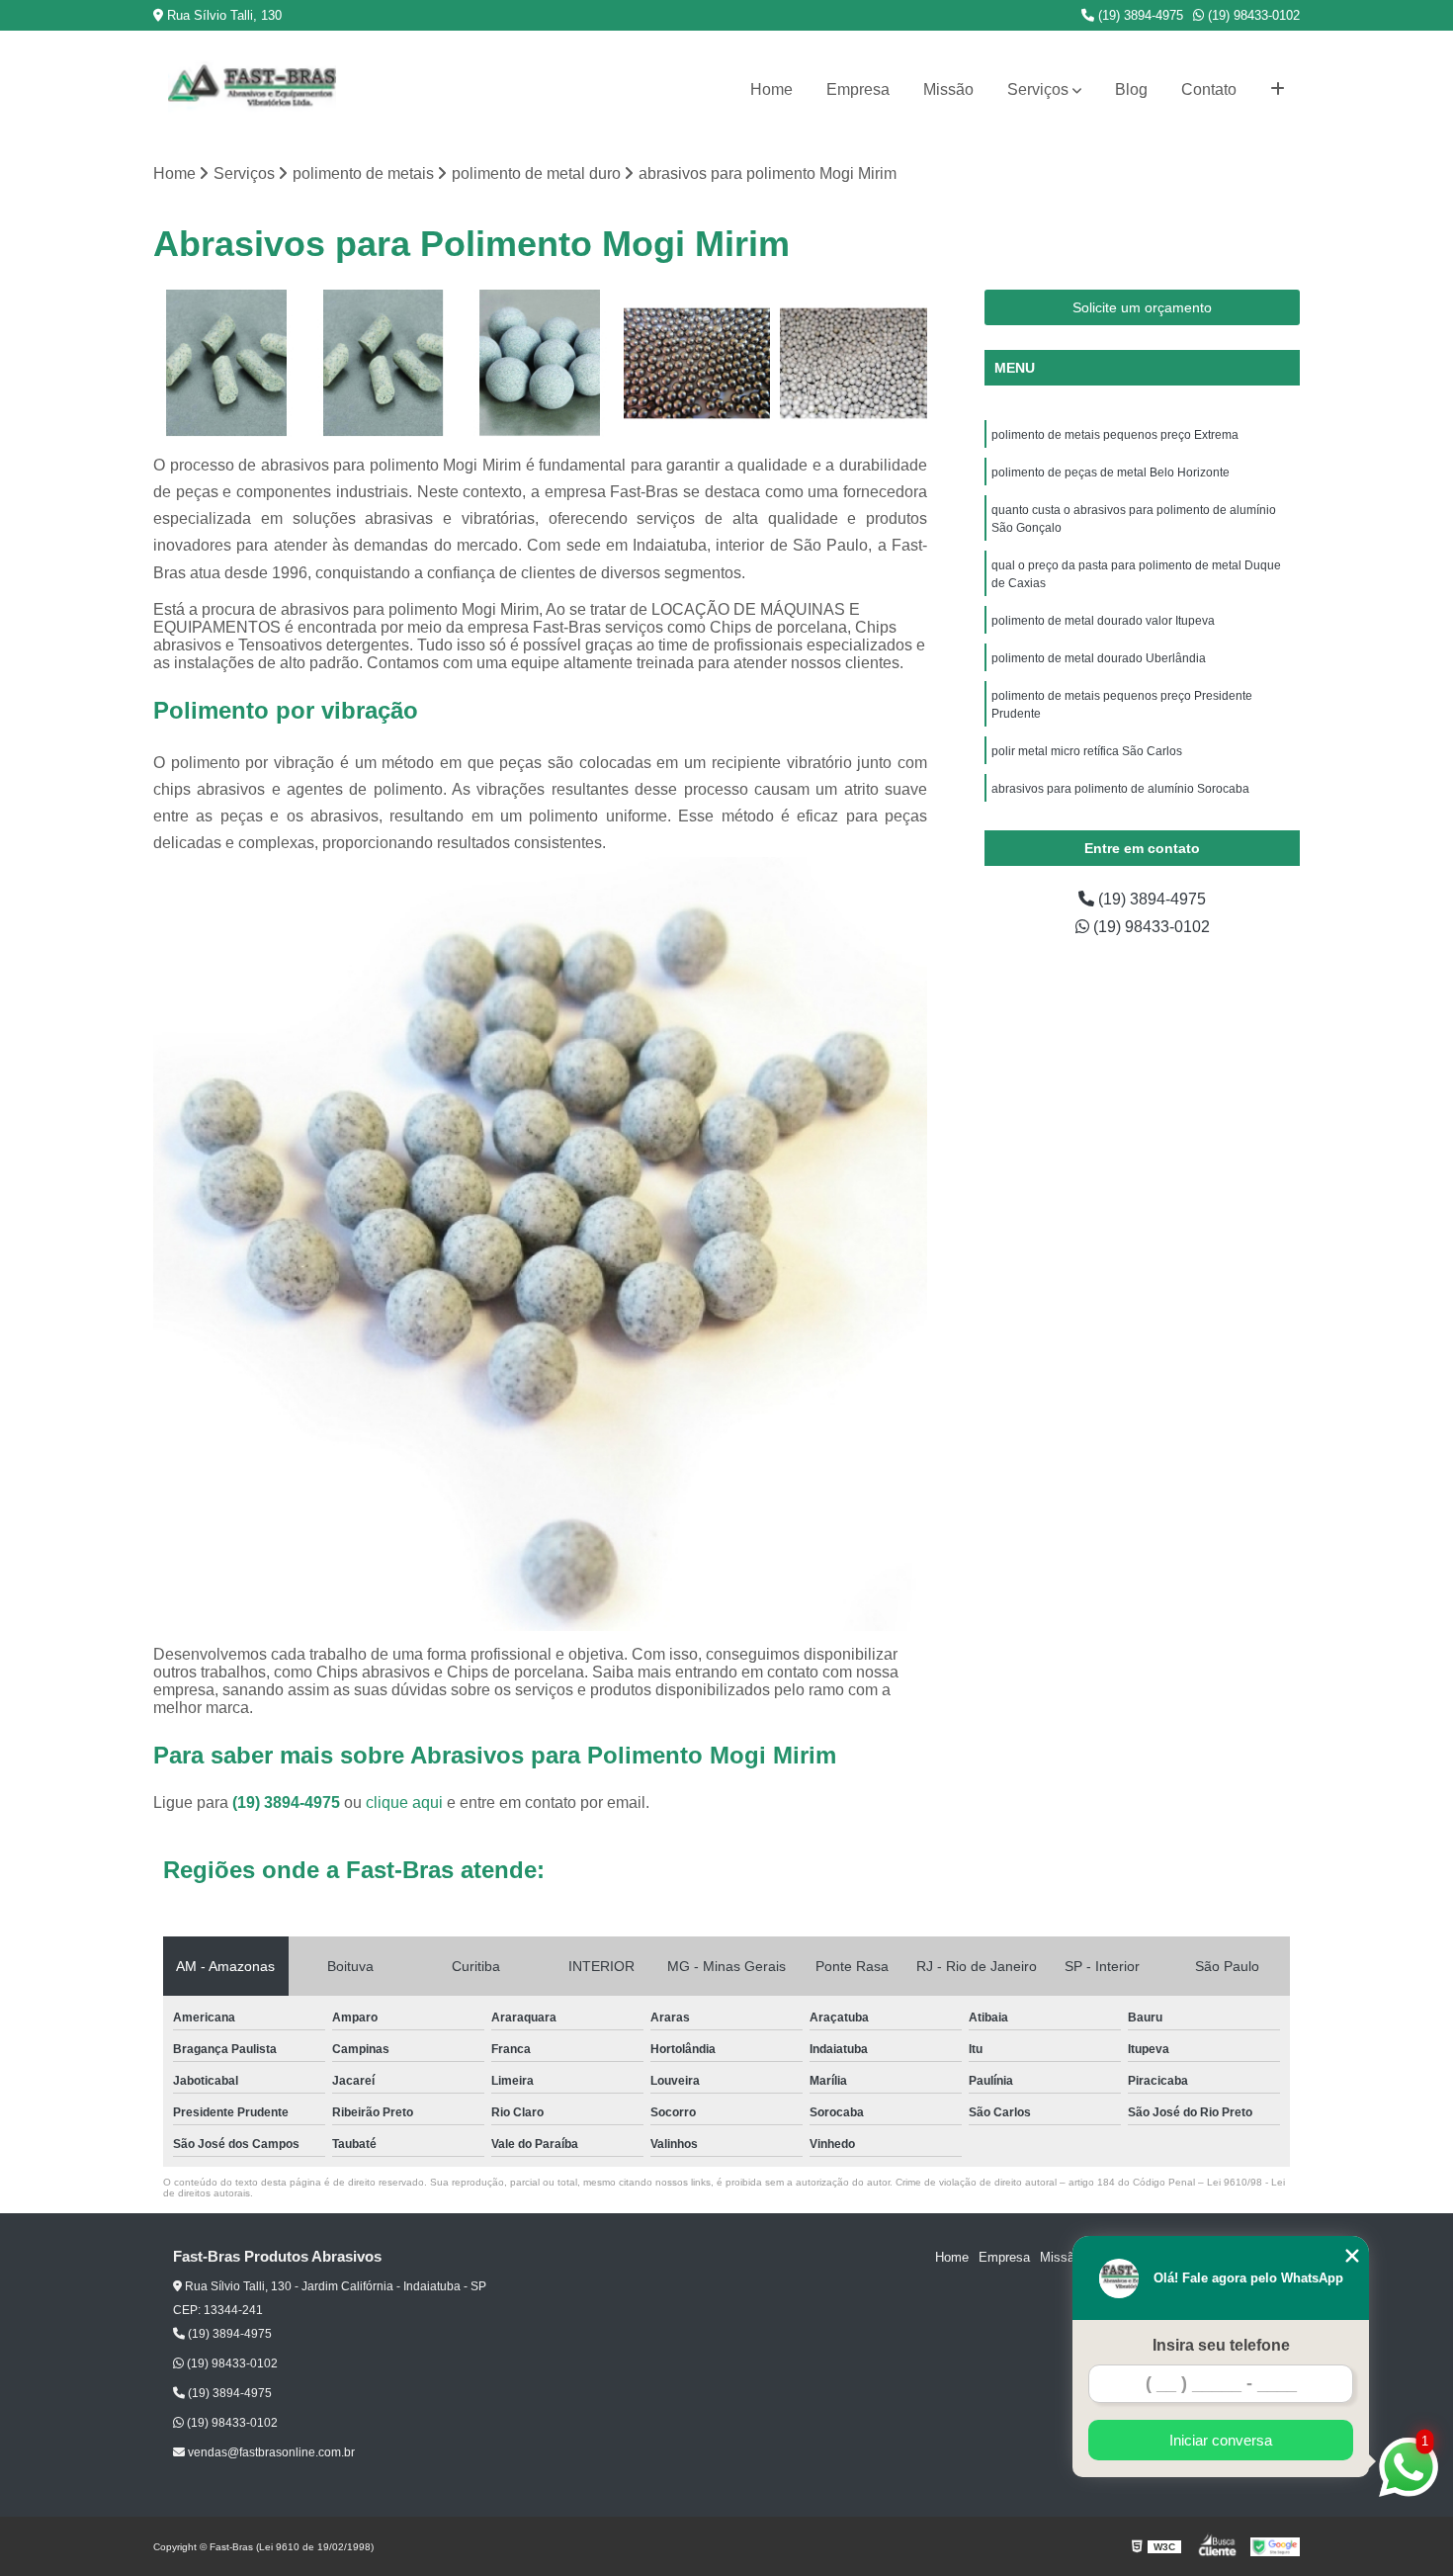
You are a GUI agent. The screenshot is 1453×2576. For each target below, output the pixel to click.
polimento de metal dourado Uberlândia (1100, 658)
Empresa (858, 89)
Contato (1209, 89)
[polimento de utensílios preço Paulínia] (697, 363)
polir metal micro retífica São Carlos (1087, 751)
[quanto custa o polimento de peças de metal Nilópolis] (227, 363)
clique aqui (404, 1803)
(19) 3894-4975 (1139, 15)
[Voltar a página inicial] (252, 90)
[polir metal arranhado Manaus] (854, 363)
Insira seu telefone (1221, 2345)
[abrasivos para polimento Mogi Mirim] (540, 363)
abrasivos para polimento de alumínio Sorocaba (1120, 789)
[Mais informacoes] (1278, 90)
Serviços (1038, 89)
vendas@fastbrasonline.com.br (270, 2452)
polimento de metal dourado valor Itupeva (1103, 621)
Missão (948, 89)
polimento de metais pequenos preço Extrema (1115, 435)
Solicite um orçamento (1142, 307)
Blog (1131, 89)
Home (771, 89)
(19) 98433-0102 (1252, 15)
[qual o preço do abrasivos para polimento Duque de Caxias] (384, 363)
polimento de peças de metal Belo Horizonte (1111, 472)
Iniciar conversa (1221, 2440)
